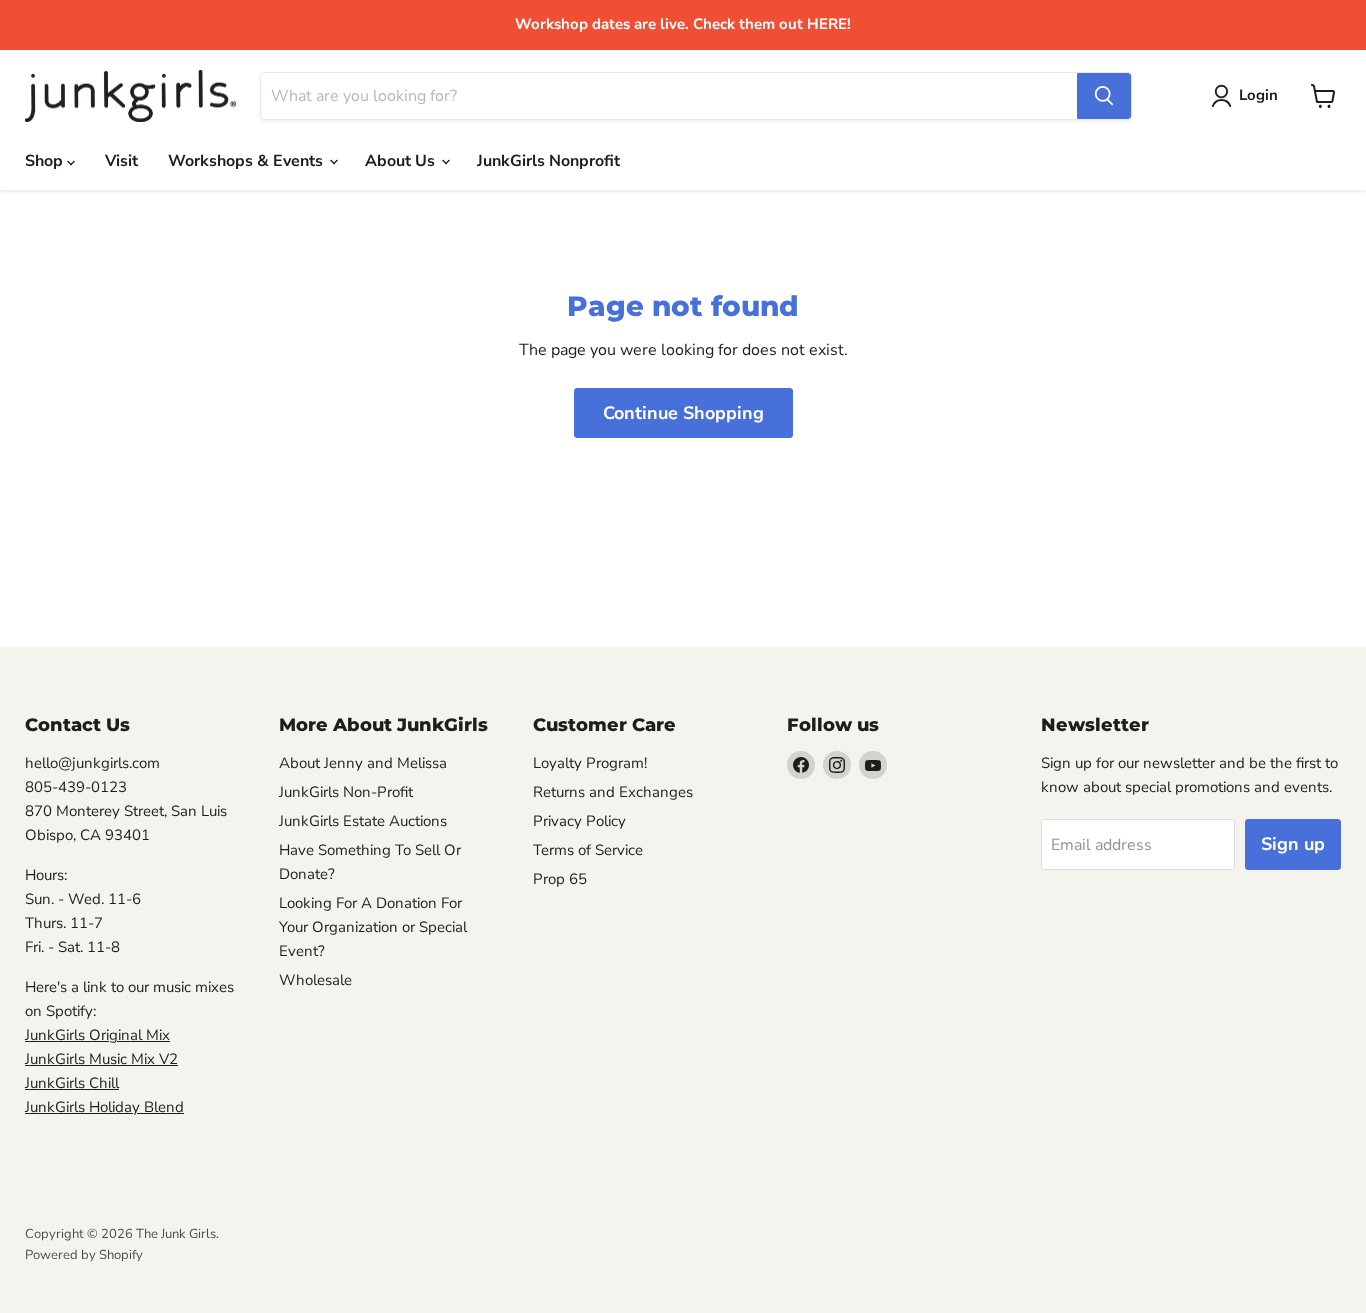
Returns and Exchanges (613, 792)
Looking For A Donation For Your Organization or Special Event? (373, 927)
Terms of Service (588, 850)
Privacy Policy (579, 821)
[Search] (1104, 96)
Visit (121, 161)
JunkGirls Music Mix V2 (101, 1059)
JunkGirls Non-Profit (346, 792)
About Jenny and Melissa (363, 763)
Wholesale (315, 980)
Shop (46, 161)
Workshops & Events (247, 161)
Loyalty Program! (590, 763)
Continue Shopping (683, 413)
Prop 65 (560, 879)
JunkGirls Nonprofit (548, 161)
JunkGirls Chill (72, 1083)
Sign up (1293, 844)
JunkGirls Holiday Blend (104, 1107)
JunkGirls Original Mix (97, 1035)
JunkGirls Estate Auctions (363, 821)
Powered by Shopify (84, 1255)
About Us (402, 161)
